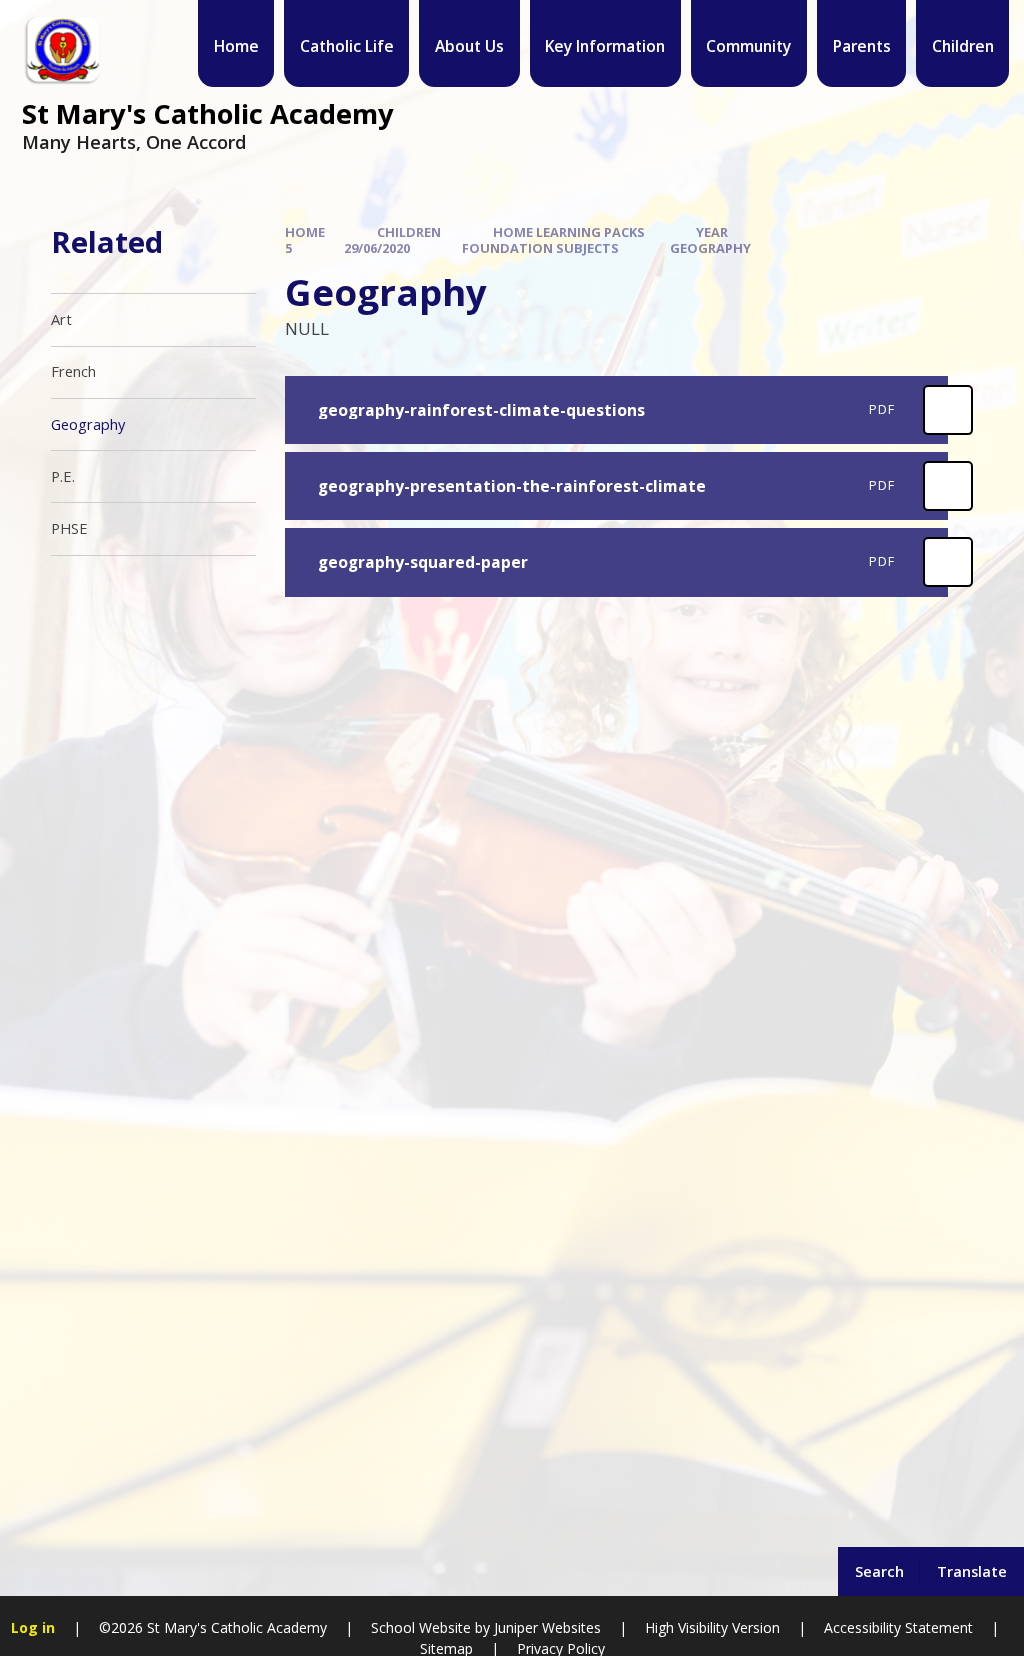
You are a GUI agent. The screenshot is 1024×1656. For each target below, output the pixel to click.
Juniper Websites (547, 1627)
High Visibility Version (712, 1627)
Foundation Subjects (540, 248)
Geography (710, 248)
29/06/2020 (377, 248)
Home (305, 232)
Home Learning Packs (569, 232)
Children (409, 232)
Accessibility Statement (898, 1627)
